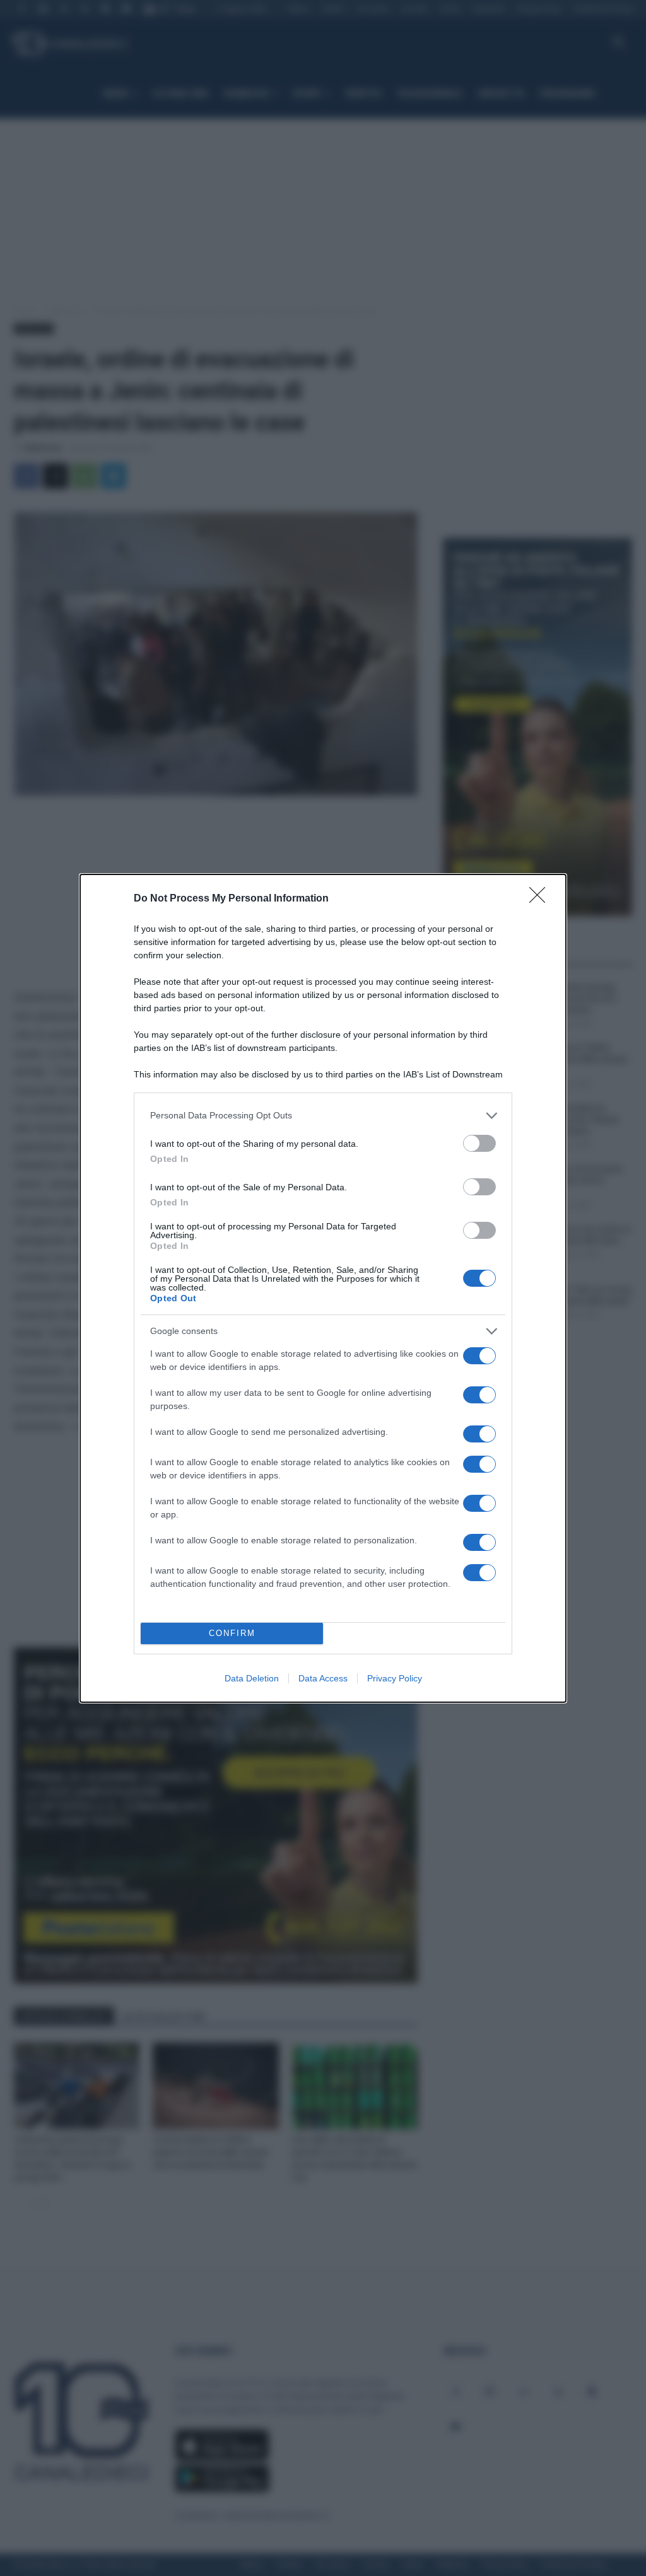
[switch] (479, 1143)
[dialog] (323, 1288)
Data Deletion (252, 1678)
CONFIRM (232, 1633)
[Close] (541, 899)
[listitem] (323, 1116)
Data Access (323, 1678)
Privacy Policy (395, 1678)
